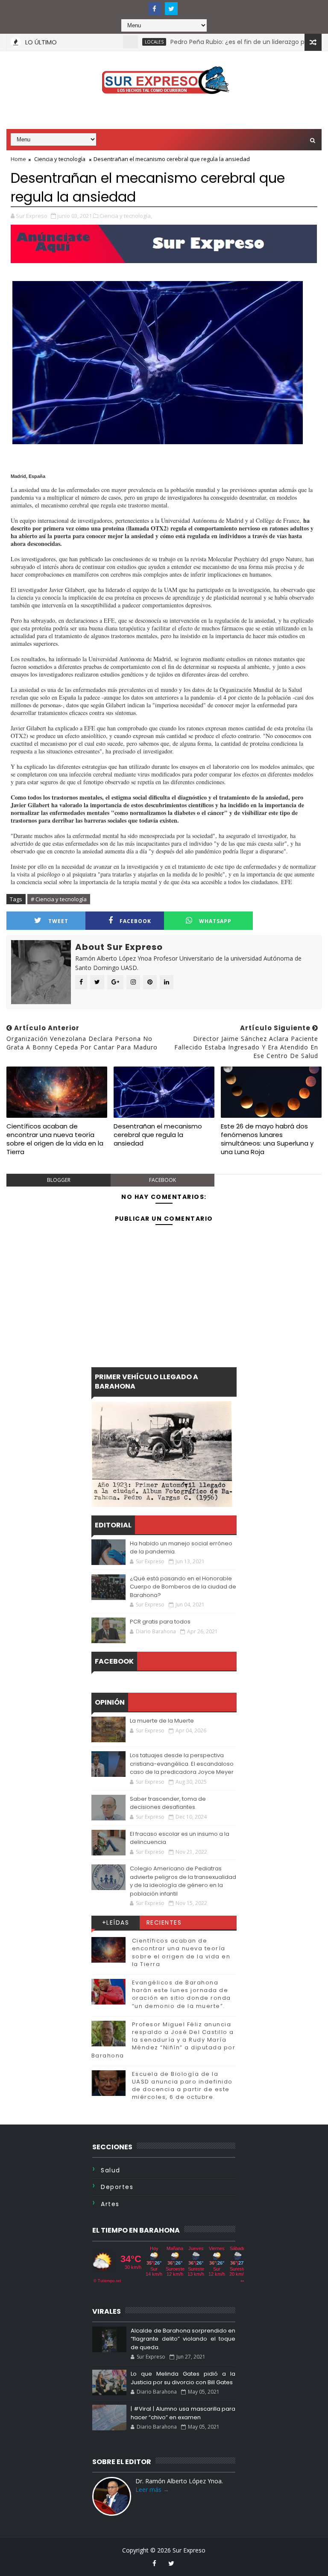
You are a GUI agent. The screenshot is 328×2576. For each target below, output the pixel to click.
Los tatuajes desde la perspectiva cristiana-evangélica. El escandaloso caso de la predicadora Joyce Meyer (182, 1764)
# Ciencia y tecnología (59, 899)
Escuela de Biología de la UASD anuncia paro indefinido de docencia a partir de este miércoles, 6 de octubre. (182, 2086)
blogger (59, 1180)
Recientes (164, 1922)
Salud (111, 2170)
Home (18, 159)
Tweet (58, 921)
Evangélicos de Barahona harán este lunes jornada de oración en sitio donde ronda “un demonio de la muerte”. (182, 1994)
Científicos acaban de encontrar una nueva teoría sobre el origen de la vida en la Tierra (55, 1139)
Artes (110, 2204)
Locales (121, 42)
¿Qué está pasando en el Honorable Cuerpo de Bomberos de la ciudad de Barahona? (183, 1587)
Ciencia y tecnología (60, 159)
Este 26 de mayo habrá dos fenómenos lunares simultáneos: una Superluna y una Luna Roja (267, 1139)
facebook (135, 921)
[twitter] (171, 9)
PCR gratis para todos (160, 1622)
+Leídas (116, 1922)
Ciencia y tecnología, (126, 216)
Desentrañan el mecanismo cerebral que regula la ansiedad (158, 1135)
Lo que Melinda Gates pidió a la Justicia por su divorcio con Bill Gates (183, 2378)
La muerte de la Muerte (162, 1721)
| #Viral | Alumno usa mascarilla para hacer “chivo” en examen (183, 2413)
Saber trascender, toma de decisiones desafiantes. (168, 1803)
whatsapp (215, 921)
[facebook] (155, 9)
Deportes (117, 2187)
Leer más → (152, 2490)
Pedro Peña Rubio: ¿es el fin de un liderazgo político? (215, 42)
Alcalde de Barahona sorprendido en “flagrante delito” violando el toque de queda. (183, 2339)
